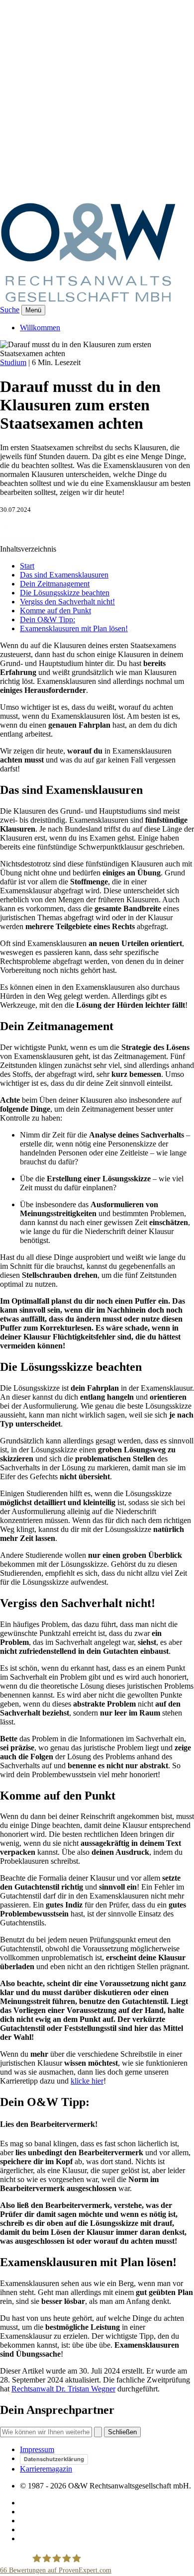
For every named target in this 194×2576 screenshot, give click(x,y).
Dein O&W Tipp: (48, 620)
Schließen (122, 2432)
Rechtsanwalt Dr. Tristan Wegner (63, 2389)
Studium (13, 362)
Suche (10, 310)
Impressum (37, 2449)
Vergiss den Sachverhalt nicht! (67, 602)
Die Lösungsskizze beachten (65, 593)
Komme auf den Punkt (55, 611)
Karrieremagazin (46, 2469)
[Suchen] (98, 2432)
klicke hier (87, 2081)
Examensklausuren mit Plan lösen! (74, 628)
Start (27, 566)
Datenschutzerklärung (54, 2459)
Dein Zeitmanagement (55, 584)
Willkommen (40, 328)
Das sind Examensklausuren (64, 575)
